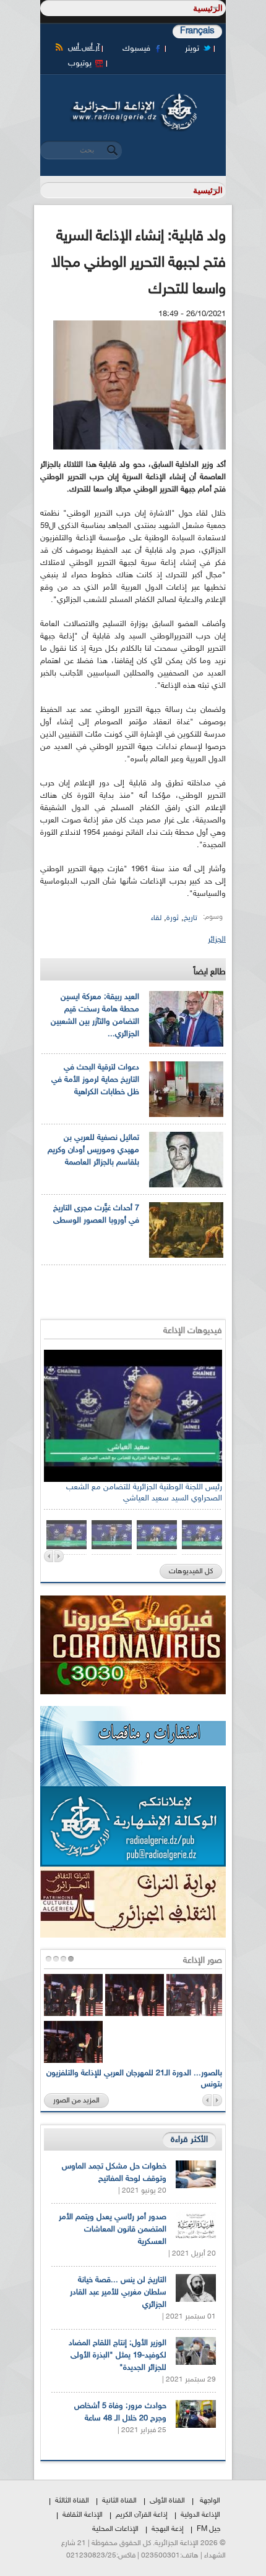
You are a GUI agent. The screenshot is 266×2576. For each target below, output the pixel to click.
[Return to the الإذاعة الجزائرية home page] (133, 97)
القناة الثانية (119, 2501)
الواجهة (210, 2501)
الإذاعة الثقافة (83, 2515)
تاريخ (191, 918)
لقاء (156, 918)
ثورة (173, 918)
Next (59, 1556)
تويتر (192, 49)
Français (197, 31)
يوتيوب (80, 64)
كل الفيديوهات (191, 1571)
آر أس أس (84, 48)
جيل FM (208, 2529)
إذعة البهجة (168, 2529)
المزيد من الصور (76, 2101)
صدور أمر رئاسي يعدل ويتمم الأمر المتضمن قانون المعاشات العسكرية (113, 2230)
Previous (49, 1556)
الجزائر (217, 940)
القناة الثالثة (72, 2501)
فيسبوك (136, 49)
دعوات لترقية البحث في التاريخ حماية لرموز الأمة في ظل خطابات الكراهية (95, 1080)
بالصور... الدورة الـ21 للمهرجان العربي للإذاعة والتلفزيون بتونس (134, 2079)
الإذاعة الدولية (200, 2515)
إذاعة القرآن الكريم (142, 2515)
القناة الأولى (167, 2501)
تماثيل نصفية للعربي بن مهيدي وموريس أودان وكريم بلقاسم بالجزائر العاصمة (93, 1150)
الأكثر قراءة (189, 2140)
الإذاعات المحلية (115, 2529)
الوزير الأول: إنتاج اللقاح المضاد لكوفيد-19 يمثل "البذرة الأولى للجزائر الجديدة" (118, 2356)
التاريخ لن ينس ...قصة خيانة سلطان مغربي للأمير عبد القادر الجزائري (118, 2293)
